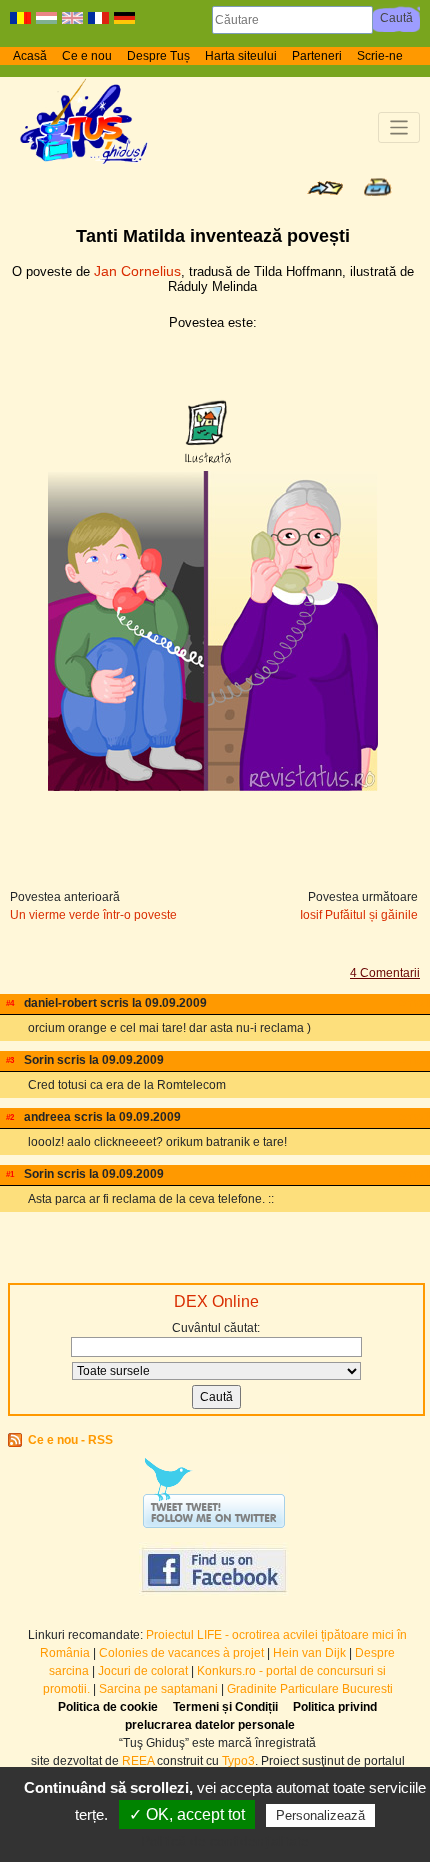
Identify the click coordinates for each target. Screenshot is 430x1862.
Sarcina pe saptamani (158, 1689)
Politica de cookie (108, 1707)
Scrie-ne (380, 56)
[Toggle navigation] (399, 127)
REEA (138, 1761)
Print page (377, 187)
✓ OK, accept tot (187, 1814)
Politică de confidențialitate (225, 1841)
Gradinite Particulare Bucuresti (310, 1689)
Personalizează (320, 1815)
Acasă (30, 56)
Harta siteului (241, 56)
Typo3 (238, 1761)
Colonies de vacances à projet (181, 1653)
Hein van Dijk (309, 1653)
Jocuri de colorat (144, 1671)
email (414, 1003)
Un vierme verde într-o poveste (93, 915)
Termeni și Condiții (225, 1707)
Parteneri (317, 56)
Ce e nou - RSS (70, 1440)
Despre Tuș (158, 56)
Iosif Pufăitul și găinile (359, 915)
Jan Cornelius (137, 271)
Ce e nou (87, 56)
